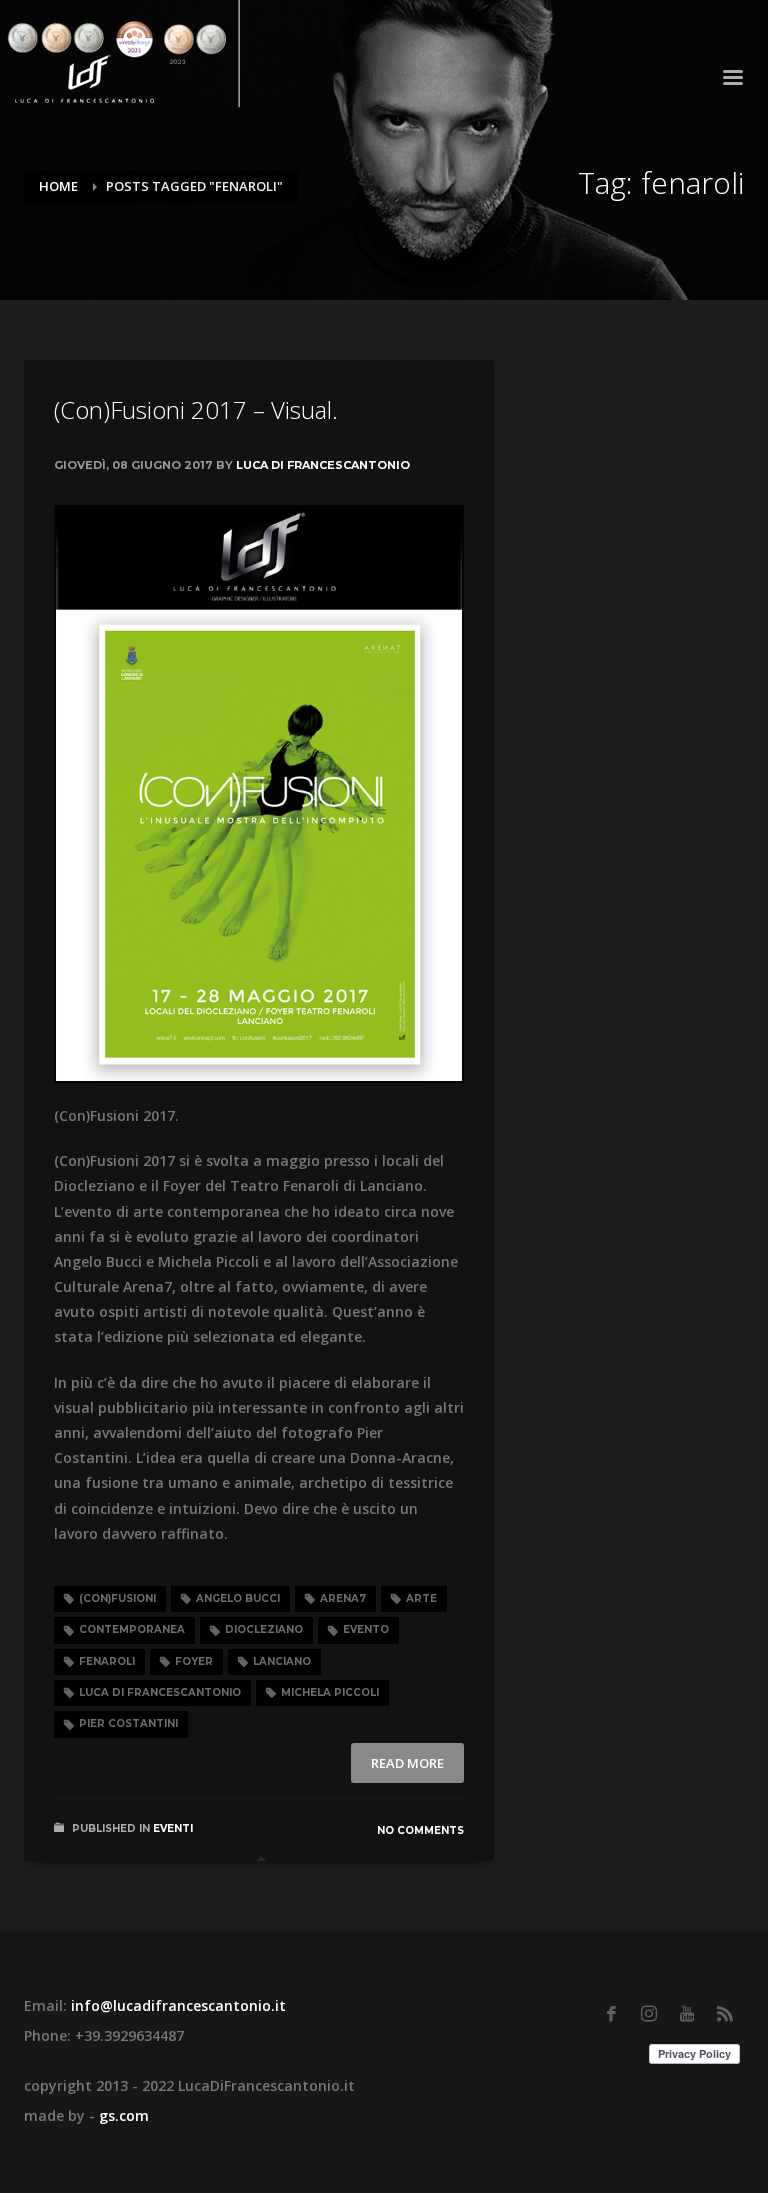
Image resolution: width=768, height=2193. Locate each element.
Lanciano (282, 1661)
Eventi (173, 1828)
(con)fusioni (117, 1598)
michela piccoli (330, 1692)
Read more (407, 1763)
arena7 (343, 1598)
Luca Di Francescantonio (323, 465)
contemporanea (132, 1629)
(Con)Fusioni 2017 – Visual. (196, 409)
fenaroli (107, 1661)
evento (366, 1629)
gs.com (124, 2115)
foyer (194, 1661)
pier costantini (128, 1723)
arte (421, 1598)
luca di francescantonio (160, 1692)
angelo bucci (238, 1598)
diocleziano (264, 1629)
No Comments (420, 1830)
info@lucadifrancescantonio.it (178, 2005)
